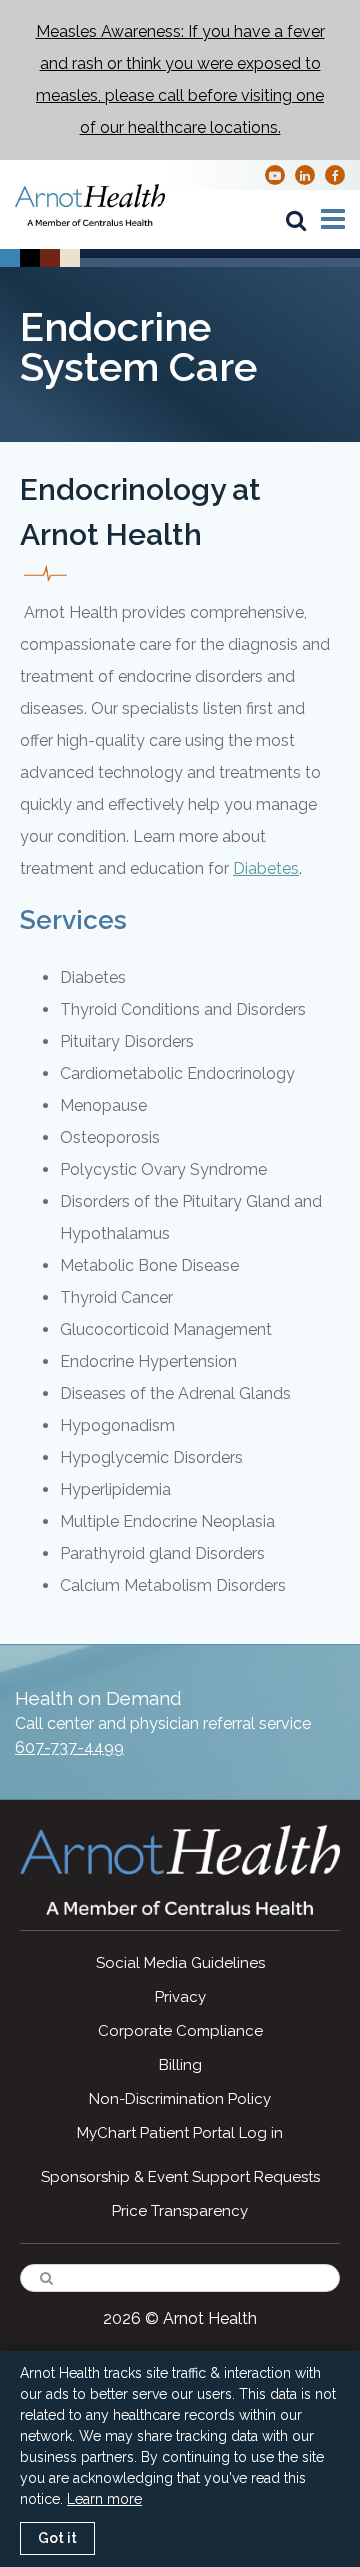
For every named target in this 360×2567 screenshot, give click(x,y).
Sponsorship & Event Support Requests (180, 2177)
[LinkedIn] (305, 174)
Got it (57, 2538)
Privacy (180, 1997)
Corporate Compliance (180, 2031)
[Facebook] (335, 174)
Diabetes (266, 868)
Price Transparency (180, 2211)
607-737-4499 (69, 1747)
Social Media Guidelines (180, 1963)
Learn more (104, 2499)
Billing (180, 2065)
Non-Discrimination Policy (180, 2099)
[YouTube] (275, 174)
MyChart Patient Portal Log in (180, 2133)
